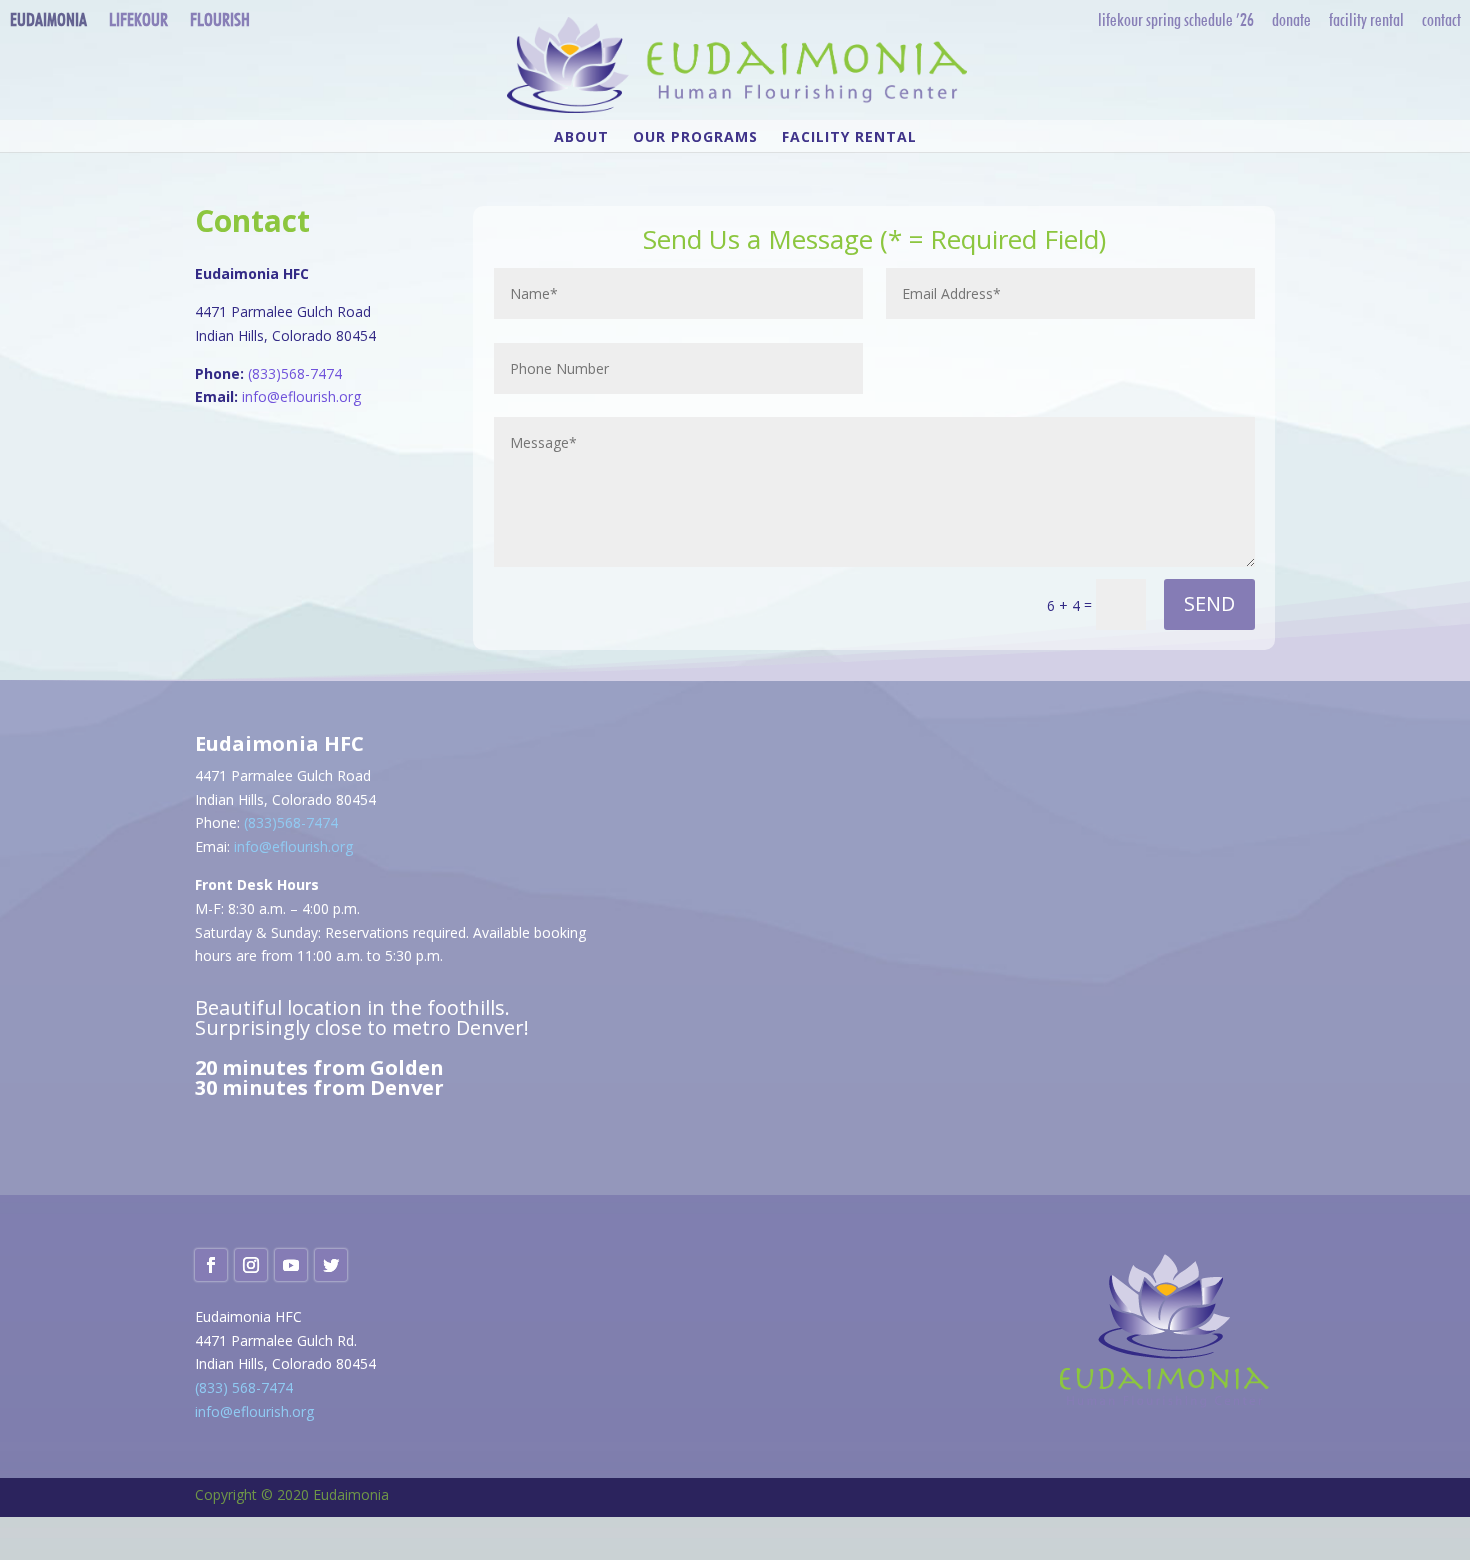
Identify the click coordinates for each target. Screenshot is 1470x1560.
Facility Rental (1366, 19)
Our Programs (695, 138)
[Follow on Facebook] (211, 1265)
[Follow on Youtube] (291, 1265)
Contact (1441, 19)
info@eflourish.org (301, 396)
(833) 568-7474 (244, 1387)
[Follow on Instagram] (251, 1265)
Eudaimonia (48, 19)
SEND (1209, 603)
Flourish (220, 19)
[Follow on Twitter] (331, 1265)
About (581, 138)
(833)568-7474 (295, 373)
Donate (1291, 19)
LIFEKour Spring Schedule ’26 (1176, 19)
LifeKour (138, 19)
